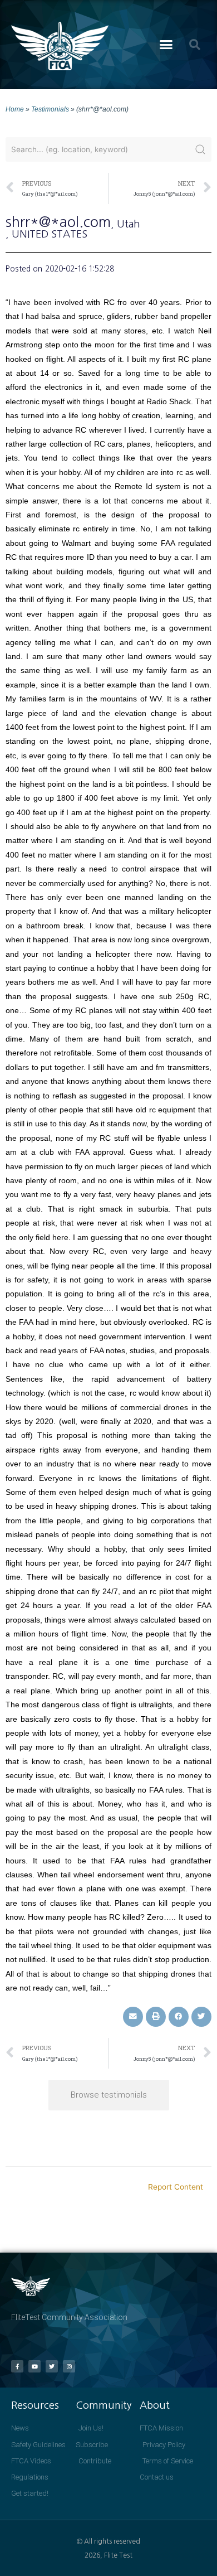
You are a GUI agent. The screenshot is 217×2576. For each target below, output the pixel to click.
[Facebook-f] (17, 2366)
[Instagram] (69, 2366)
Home (15, 109)
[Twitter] (52, 2366)
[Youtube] (34, 2366)
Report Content (176, 2187)
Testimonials (50, 109)
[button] (166, 45)
